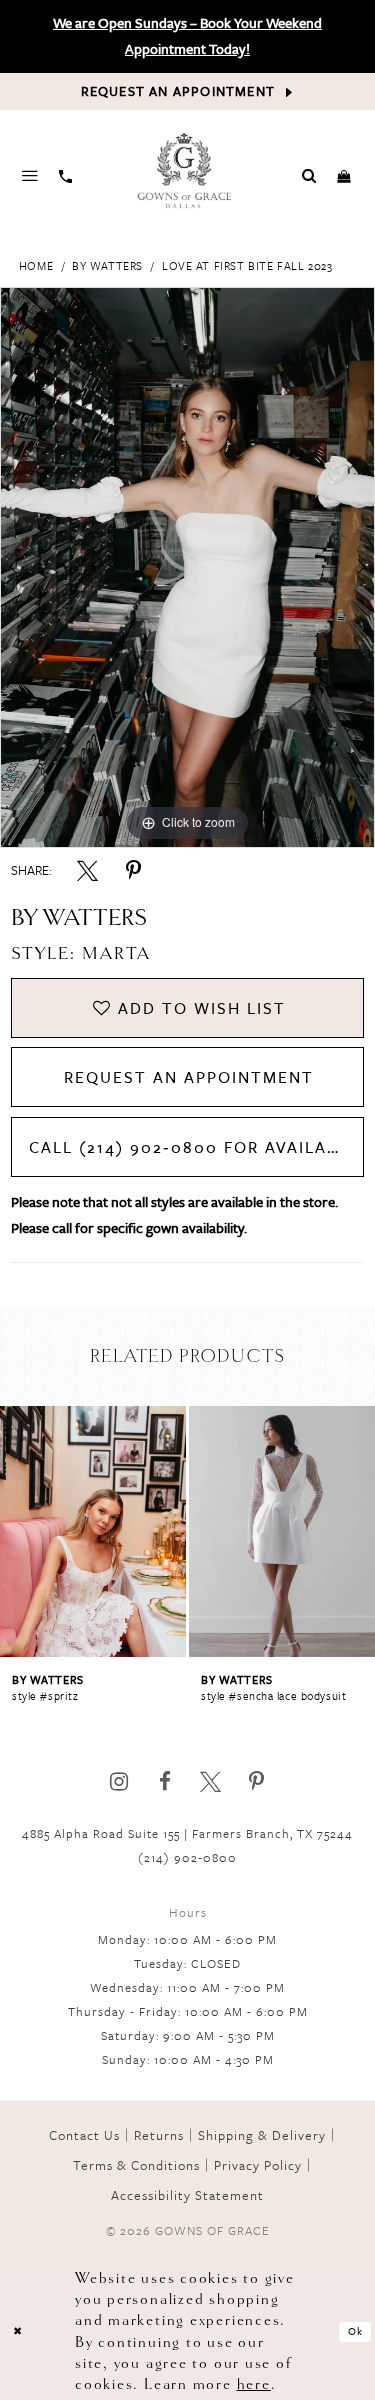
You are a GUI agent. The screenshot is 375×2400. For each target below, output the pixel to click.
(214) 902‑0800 (187, 1857)
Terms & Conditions (136, 2165)
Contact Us (84, 2135)
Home (36, 265)
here (254, 2384)
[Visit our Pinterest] (256, 1781)
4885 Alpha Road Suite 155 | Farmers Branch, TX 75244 (187, 1833)
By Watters (107, 265)
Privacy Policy (258, 2165)
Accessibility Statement (187, 2195)
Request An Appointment (189, 1077)
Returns (159, 2135)
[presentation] (94, 1531)
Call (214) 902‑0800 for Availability (196, 1147)
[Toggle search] (309, 175)
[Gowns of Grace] (186, 172)
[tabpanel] (187, 568)
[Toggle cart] (344, 175)
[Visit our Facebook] (164, 1781)
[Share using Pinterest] (133, 870)
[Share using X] (87, 870)
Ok (356, 2331)
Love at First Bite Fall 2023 (247, 265)
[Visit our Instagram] (118, 1781)
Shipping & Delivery (262, 2135)
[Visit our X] (210, 1781)
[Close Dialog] (17, 2331)
